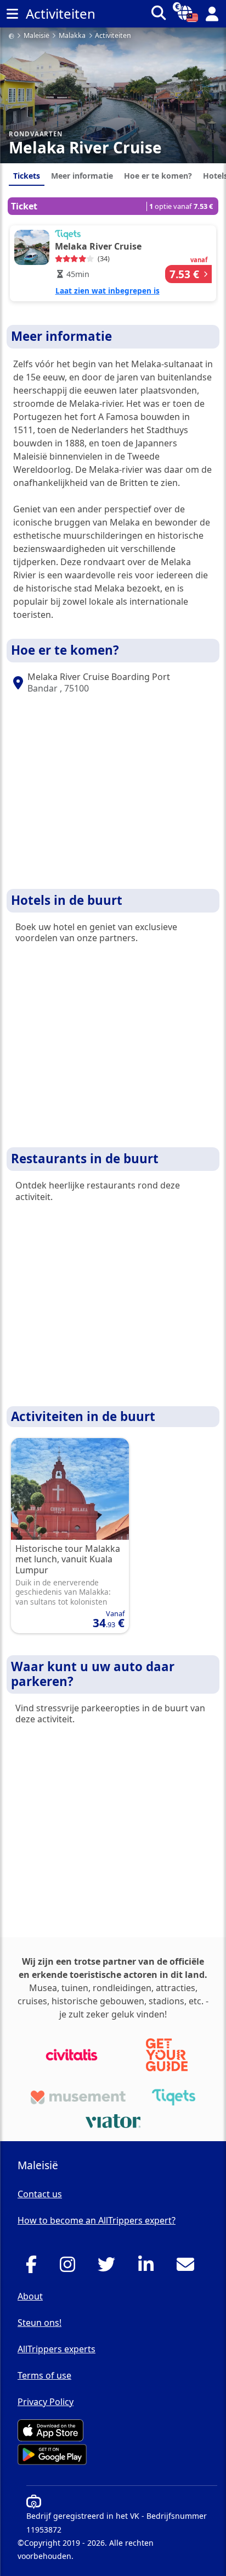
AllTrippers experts (56, 2349)
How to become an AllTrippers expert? (97, 2220)
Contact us (40, 2194)
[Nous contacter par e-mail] (188, 2268)
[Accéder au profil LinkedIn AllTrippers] (149, 2268)
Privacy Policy (46, 2402)
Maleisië (36, 36)
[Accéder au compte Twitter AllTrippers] (109, 2268)
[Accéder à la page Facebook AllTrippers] (34, 2268)
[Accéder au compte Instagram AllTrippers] (70, 2268)
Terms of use (44, 2375)
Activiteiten (113, 36)
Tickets (27, 176)
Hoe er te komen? (158, 176)
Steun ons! (39, 2323)
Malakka (72, 36)
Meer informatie (82, 176)
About (30, 2296)
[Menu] (12, 14)
